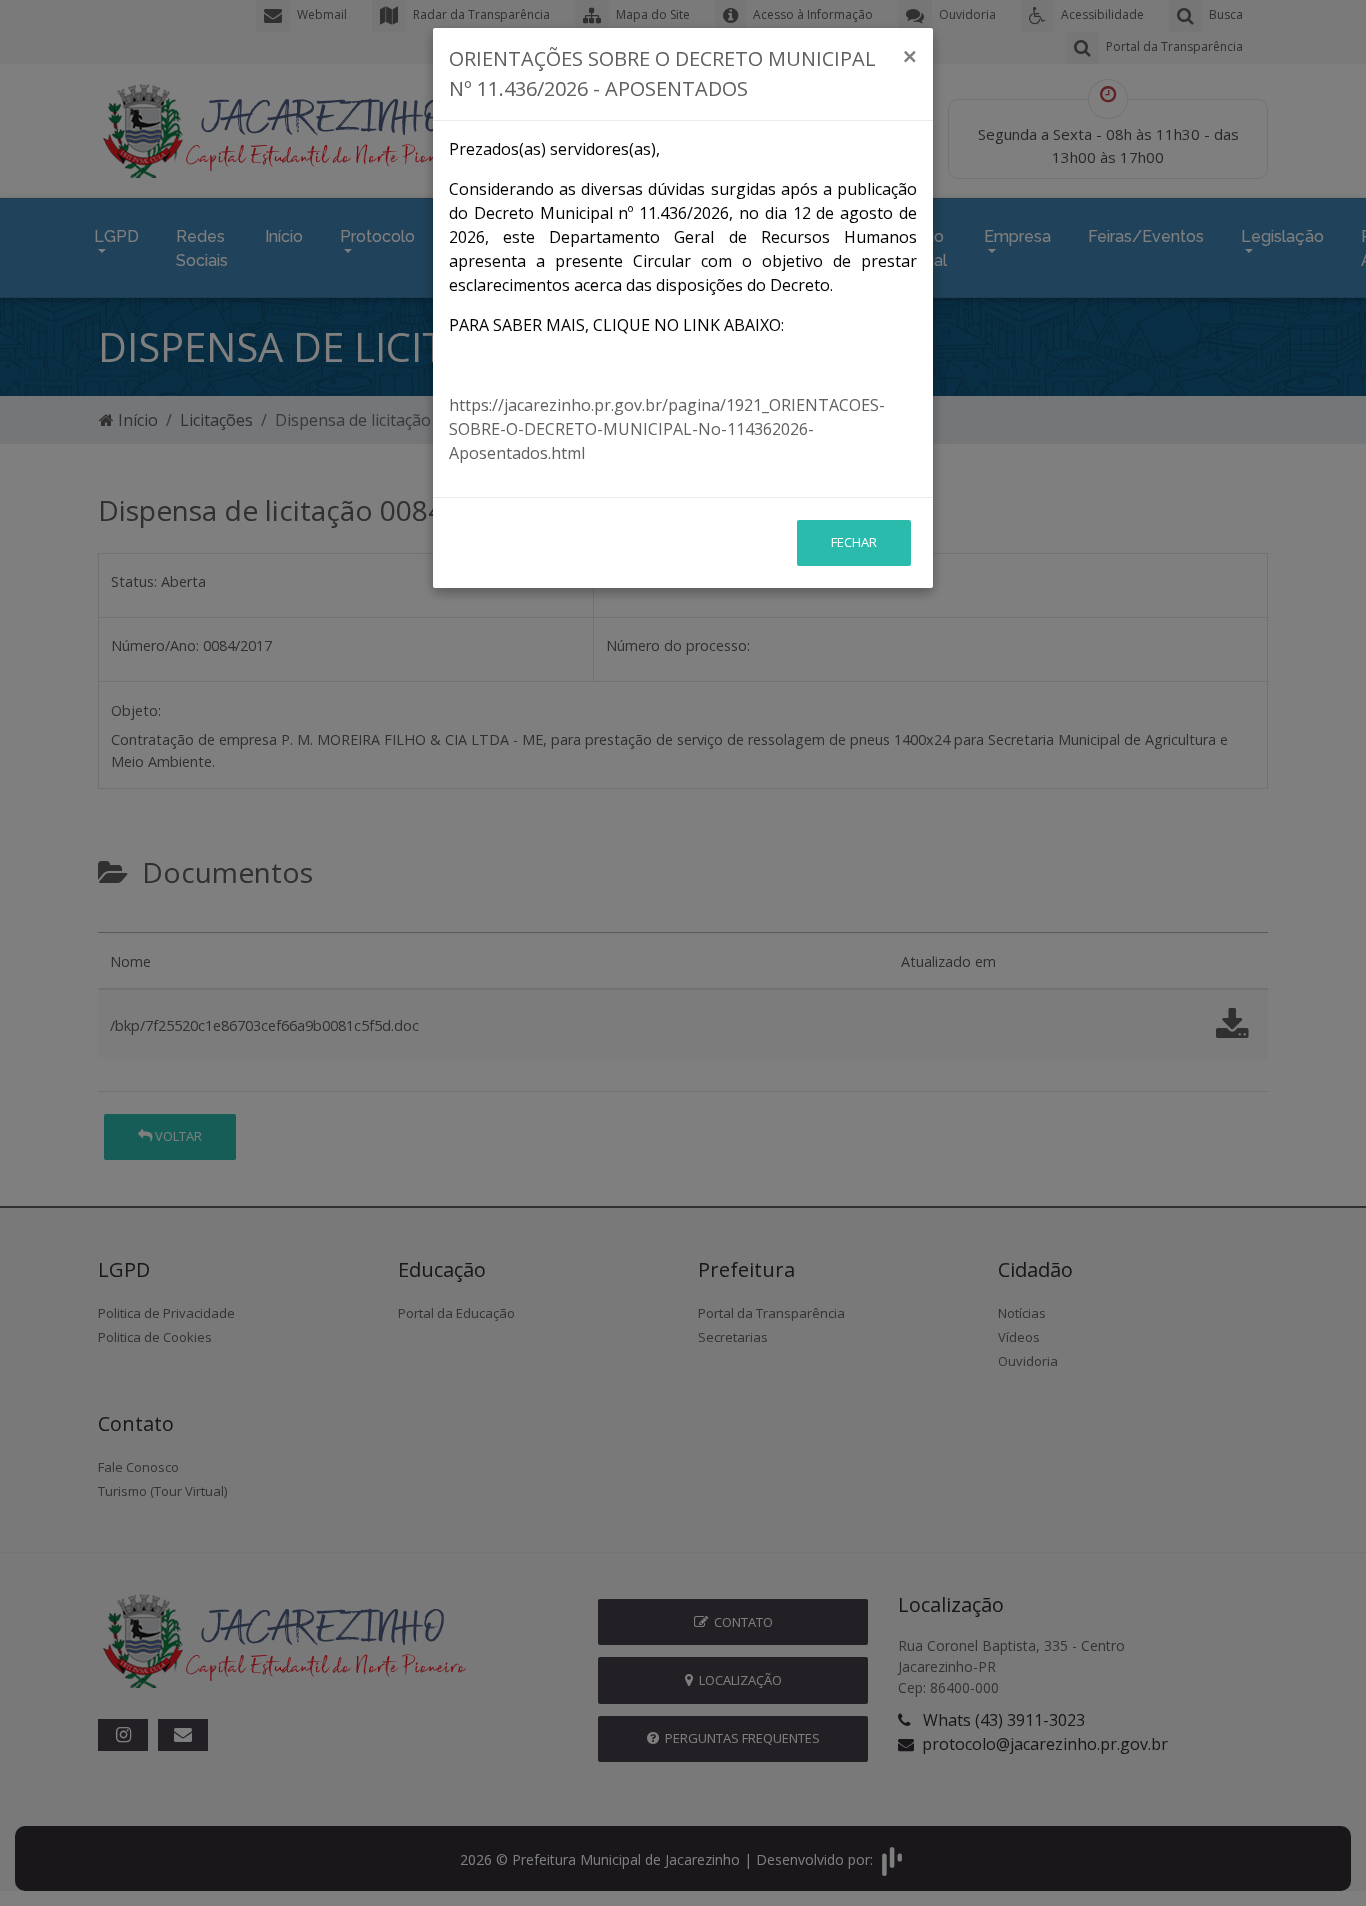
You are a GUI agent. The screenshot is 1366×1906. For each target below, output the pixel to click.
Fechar (854, 542)
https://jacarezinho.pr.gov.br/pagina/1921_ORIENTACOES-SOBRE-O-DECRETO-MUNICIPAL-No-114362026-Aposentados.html (667, 429)
